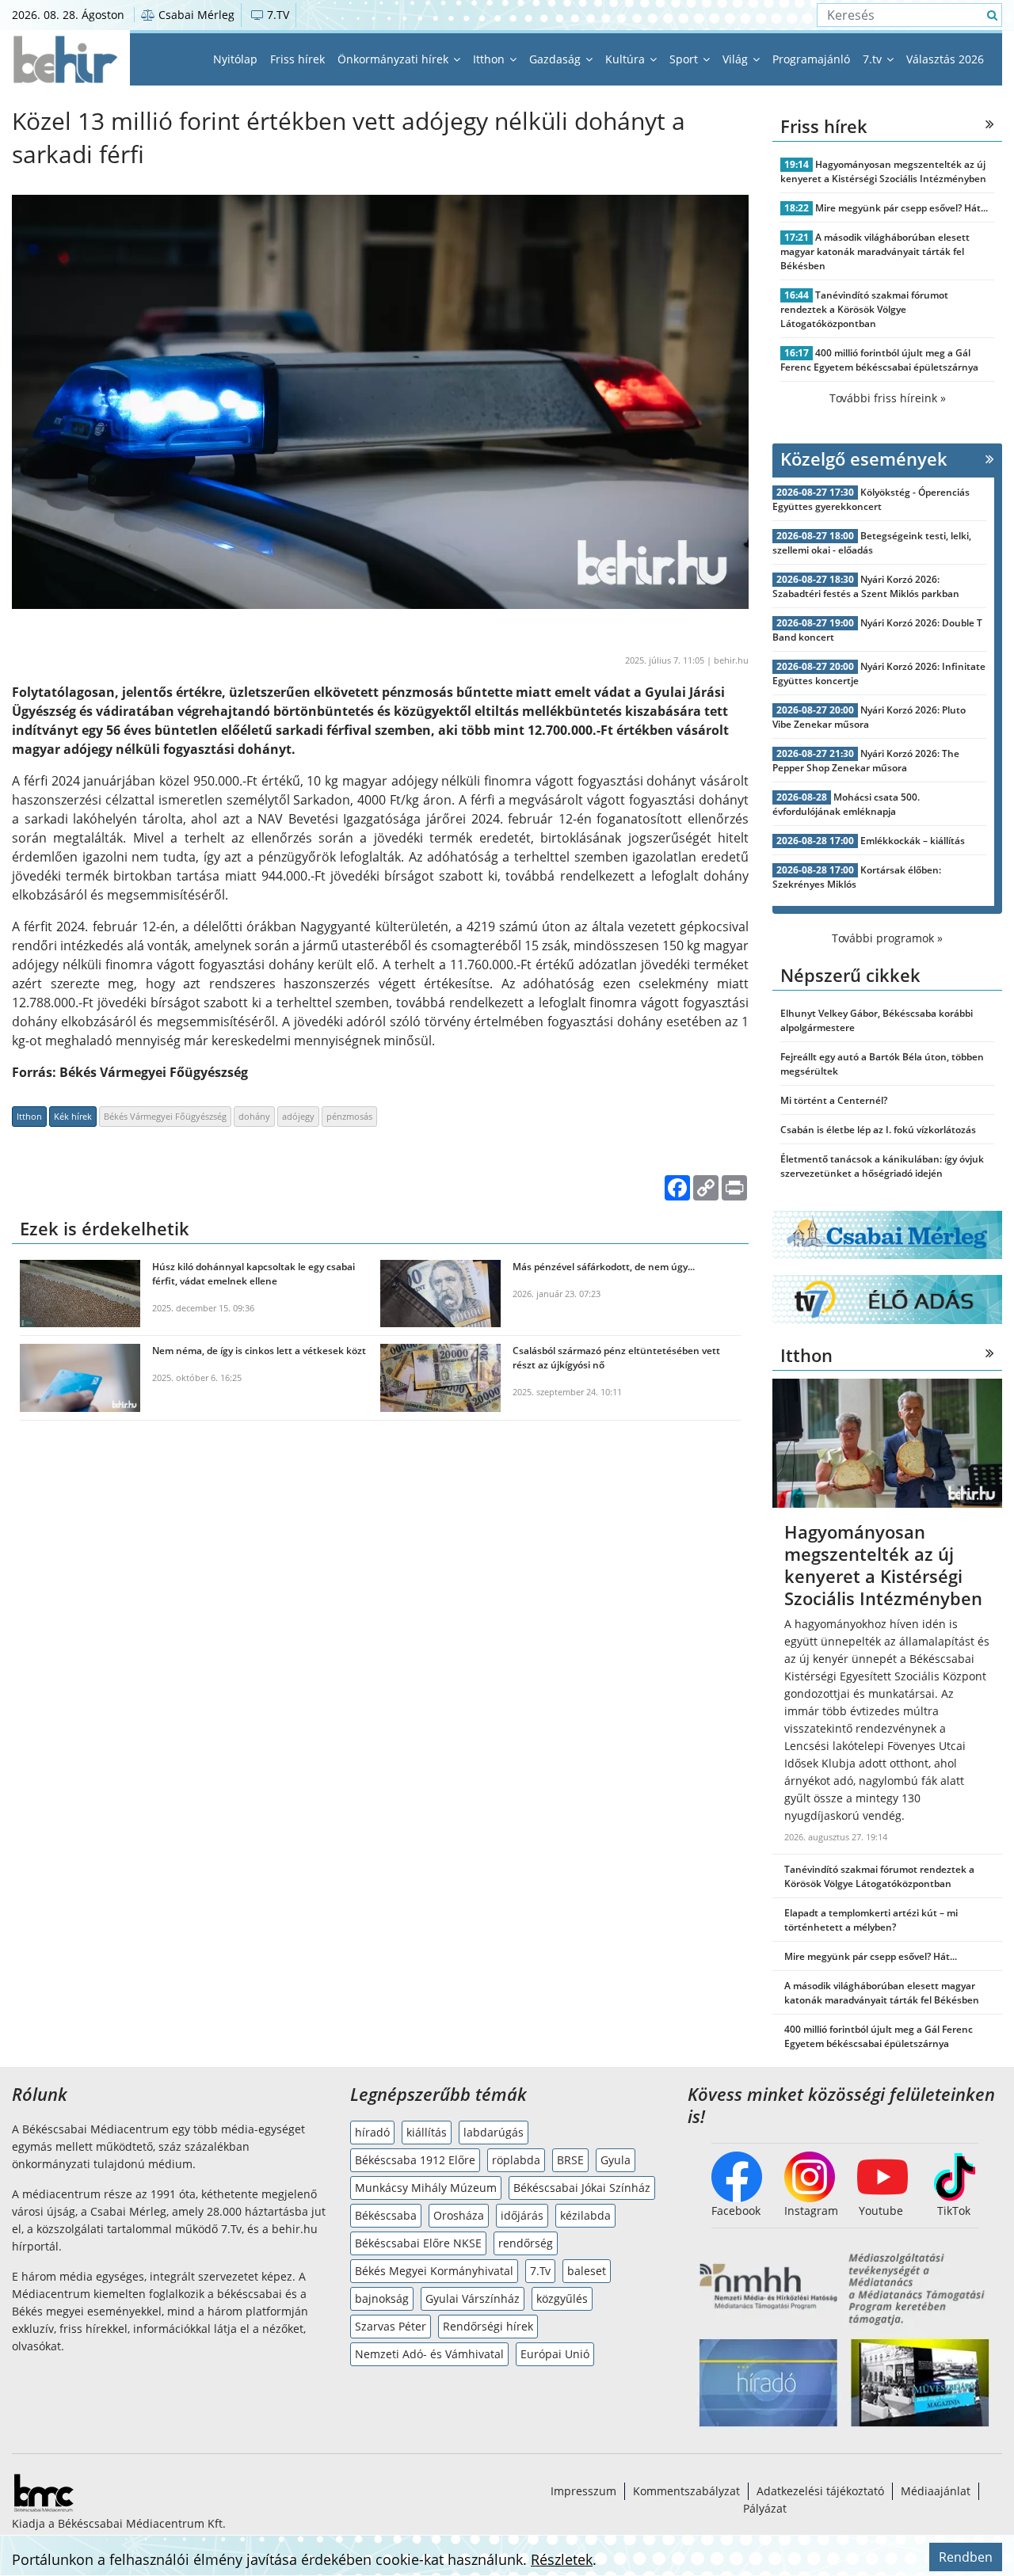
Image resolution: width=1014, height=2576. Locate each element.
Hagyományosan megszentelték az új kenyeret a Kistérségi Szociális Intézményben (883, 171)
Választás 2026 (945, 59)
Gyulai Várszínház (473, 2298)
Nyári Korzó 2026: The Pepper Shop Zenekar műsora (866, 761)
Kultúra (627, 59)
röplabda (516, 2160)
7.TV (276, 15)
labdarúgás (494, 2132)
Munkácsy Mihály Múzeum (426, 2188)
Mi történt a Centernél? (834, 1100)
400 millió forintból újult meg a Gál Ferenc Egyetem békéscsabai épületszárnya (879, 360)
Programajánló (811, 59)
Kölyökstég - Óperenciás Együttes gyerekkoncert (871, 499)
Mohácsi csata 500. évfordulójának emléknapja (846, 804)
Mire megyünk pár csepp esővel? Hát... (902, 208)
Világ (737, 59)
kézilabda (585, 2215)
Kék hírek (73, 1116)
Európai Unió (555, 2354)
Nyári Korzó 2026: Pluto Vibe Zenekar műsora (869, 717)
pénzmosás (349, 1116)
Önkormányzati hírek (395, 59)
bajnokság (382, 2298)
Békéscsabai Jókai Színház (582, 2188)
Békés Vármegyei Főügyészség (165, 1116)
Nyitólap (235, 59)
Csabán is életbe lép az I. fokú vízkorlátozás (878, 1130)
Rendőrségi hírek (488, 2326)
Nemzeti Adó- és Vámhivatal (429, 2354)
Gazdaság (557, 59)
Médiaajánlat (936, 2491)
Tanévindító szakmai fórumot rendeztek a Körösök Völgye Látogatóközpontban (864, 309)
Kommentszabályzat (686, 2491)
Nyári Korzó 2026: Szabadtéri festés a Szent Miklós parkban (866, 586)
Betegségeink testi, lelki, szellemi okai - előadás (872, 543)
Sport (685, 59)
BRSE (570, 2160)
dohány (254, 1116)
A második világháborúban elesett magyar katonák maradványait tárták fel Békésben (875, 251)
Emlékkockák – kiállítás (913, 841)
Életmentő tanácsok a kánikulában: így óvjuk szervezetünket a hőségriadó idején (882, 1166)
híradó (372, 2132)
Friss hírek (297, 59)
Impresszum (583, 2491)
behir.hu (731, 660)
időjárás (522, 2215)
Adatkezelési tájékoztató (820, 2491)
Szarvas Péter (391, 2326)
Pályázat (765, 2508)
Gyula (616, 2160)
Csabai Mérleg (195, 15)
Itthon (490, 59)
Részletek (562, 2559)
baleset (587, 2271)
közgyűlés (562, 2298)
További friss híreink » (888, 398)
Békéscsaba (386, 2215)
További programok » (887, 938)
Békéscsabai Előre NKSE (418, 2243)
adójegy (298, 1116)
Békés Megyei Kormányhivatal (434, 2271)
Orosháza (459, 2215)
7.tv (874, 59)
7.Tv (540, 2271)
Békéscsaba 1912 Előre (415, 2160)
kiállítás (427, 2132)
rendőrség (526, 2243)
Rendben (966, 2557)
